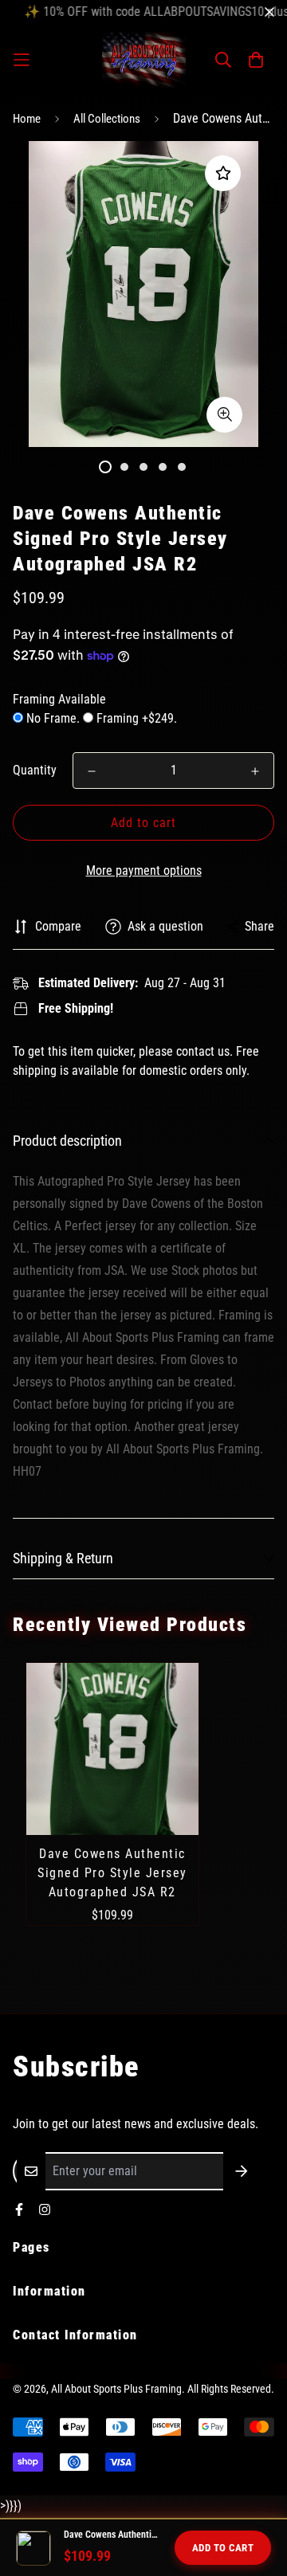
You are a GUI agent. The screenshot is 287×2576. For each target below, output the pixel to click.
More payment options (144, 870)
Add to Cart (223, 2548)
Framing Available (59, 699)
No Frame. (53, 718)
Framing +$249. (135, 718)
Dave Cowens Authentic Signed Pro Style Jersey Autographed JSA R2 (112, 1873)
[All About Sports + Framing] (144, 60)
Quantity (35, 770)
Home (27, 119)
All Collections (107, 119)
